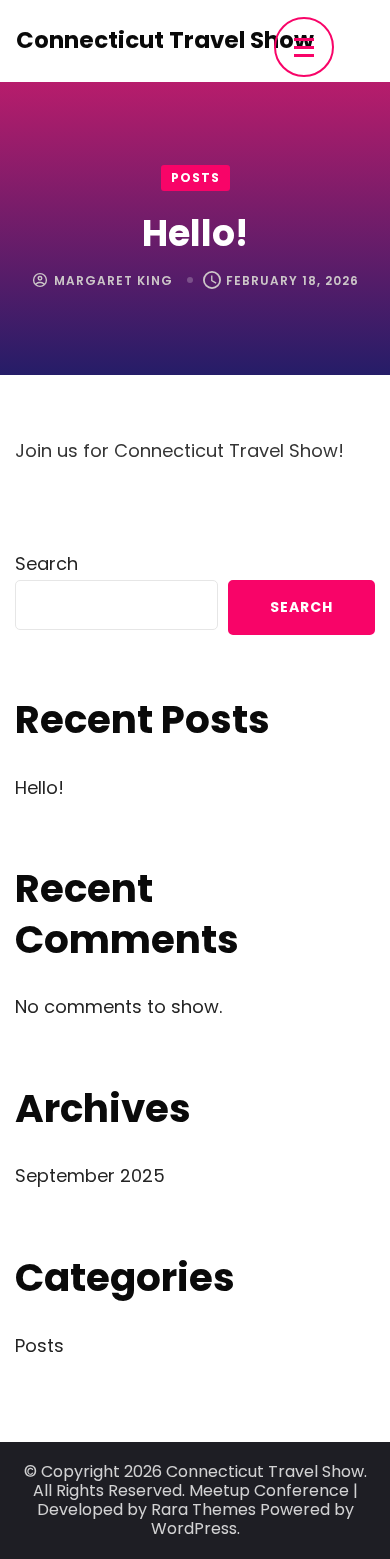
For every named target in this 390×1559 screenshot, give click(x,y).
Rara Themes (203, 1509)
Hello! (39, 787)
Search (46, 563)
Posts (195, 177)
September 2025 (90, 1175)
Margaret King (113, 280)
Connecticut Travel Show (165, 40)
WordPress (194, 1528)
